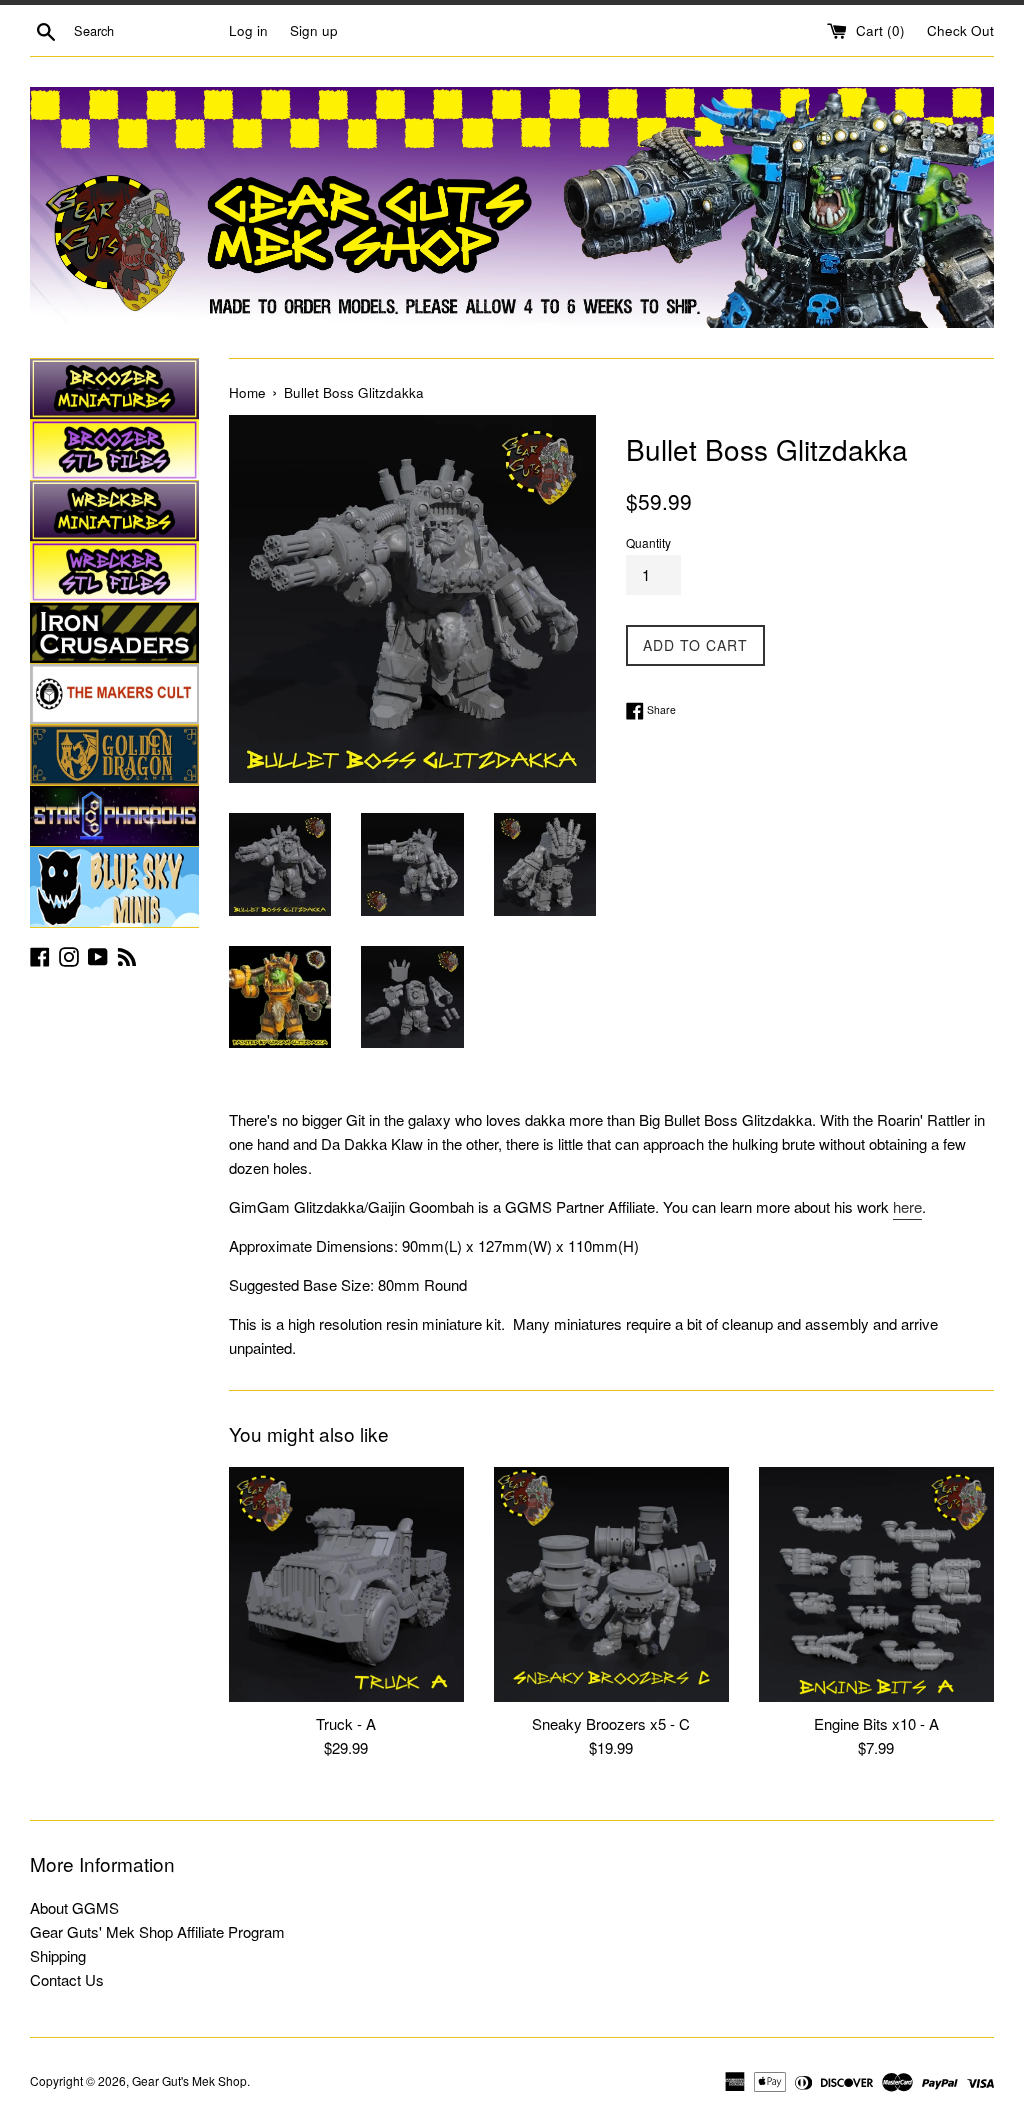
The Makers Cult (114, 694)
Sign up (314, 30)
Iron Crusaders (114, 633)
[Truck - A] (346, 1584)
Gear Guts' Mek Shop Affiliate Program (157, 1931)
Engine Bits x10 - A (876, 1723)
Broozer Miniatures (114, 389)
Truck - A (346, 1723)
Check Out (960, 30)
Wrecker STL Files (114, 572)
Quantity (648, 542)
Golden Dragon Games (114, 755)
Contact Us (67, 1979)
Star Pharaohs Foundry (114, 816)
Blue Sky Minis (114, 887)
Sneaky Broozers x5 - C (611, 1723)
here (907, 1206)
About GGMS (74, 1907)
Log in (248, 30)
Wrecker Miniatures (114, 511)
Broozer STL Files (114, 450)
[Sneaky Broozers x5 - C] (611, 1584)
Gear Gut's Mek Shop (189, 2080)
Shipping (58, 1955)
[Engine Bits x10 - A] (876, 1584)
